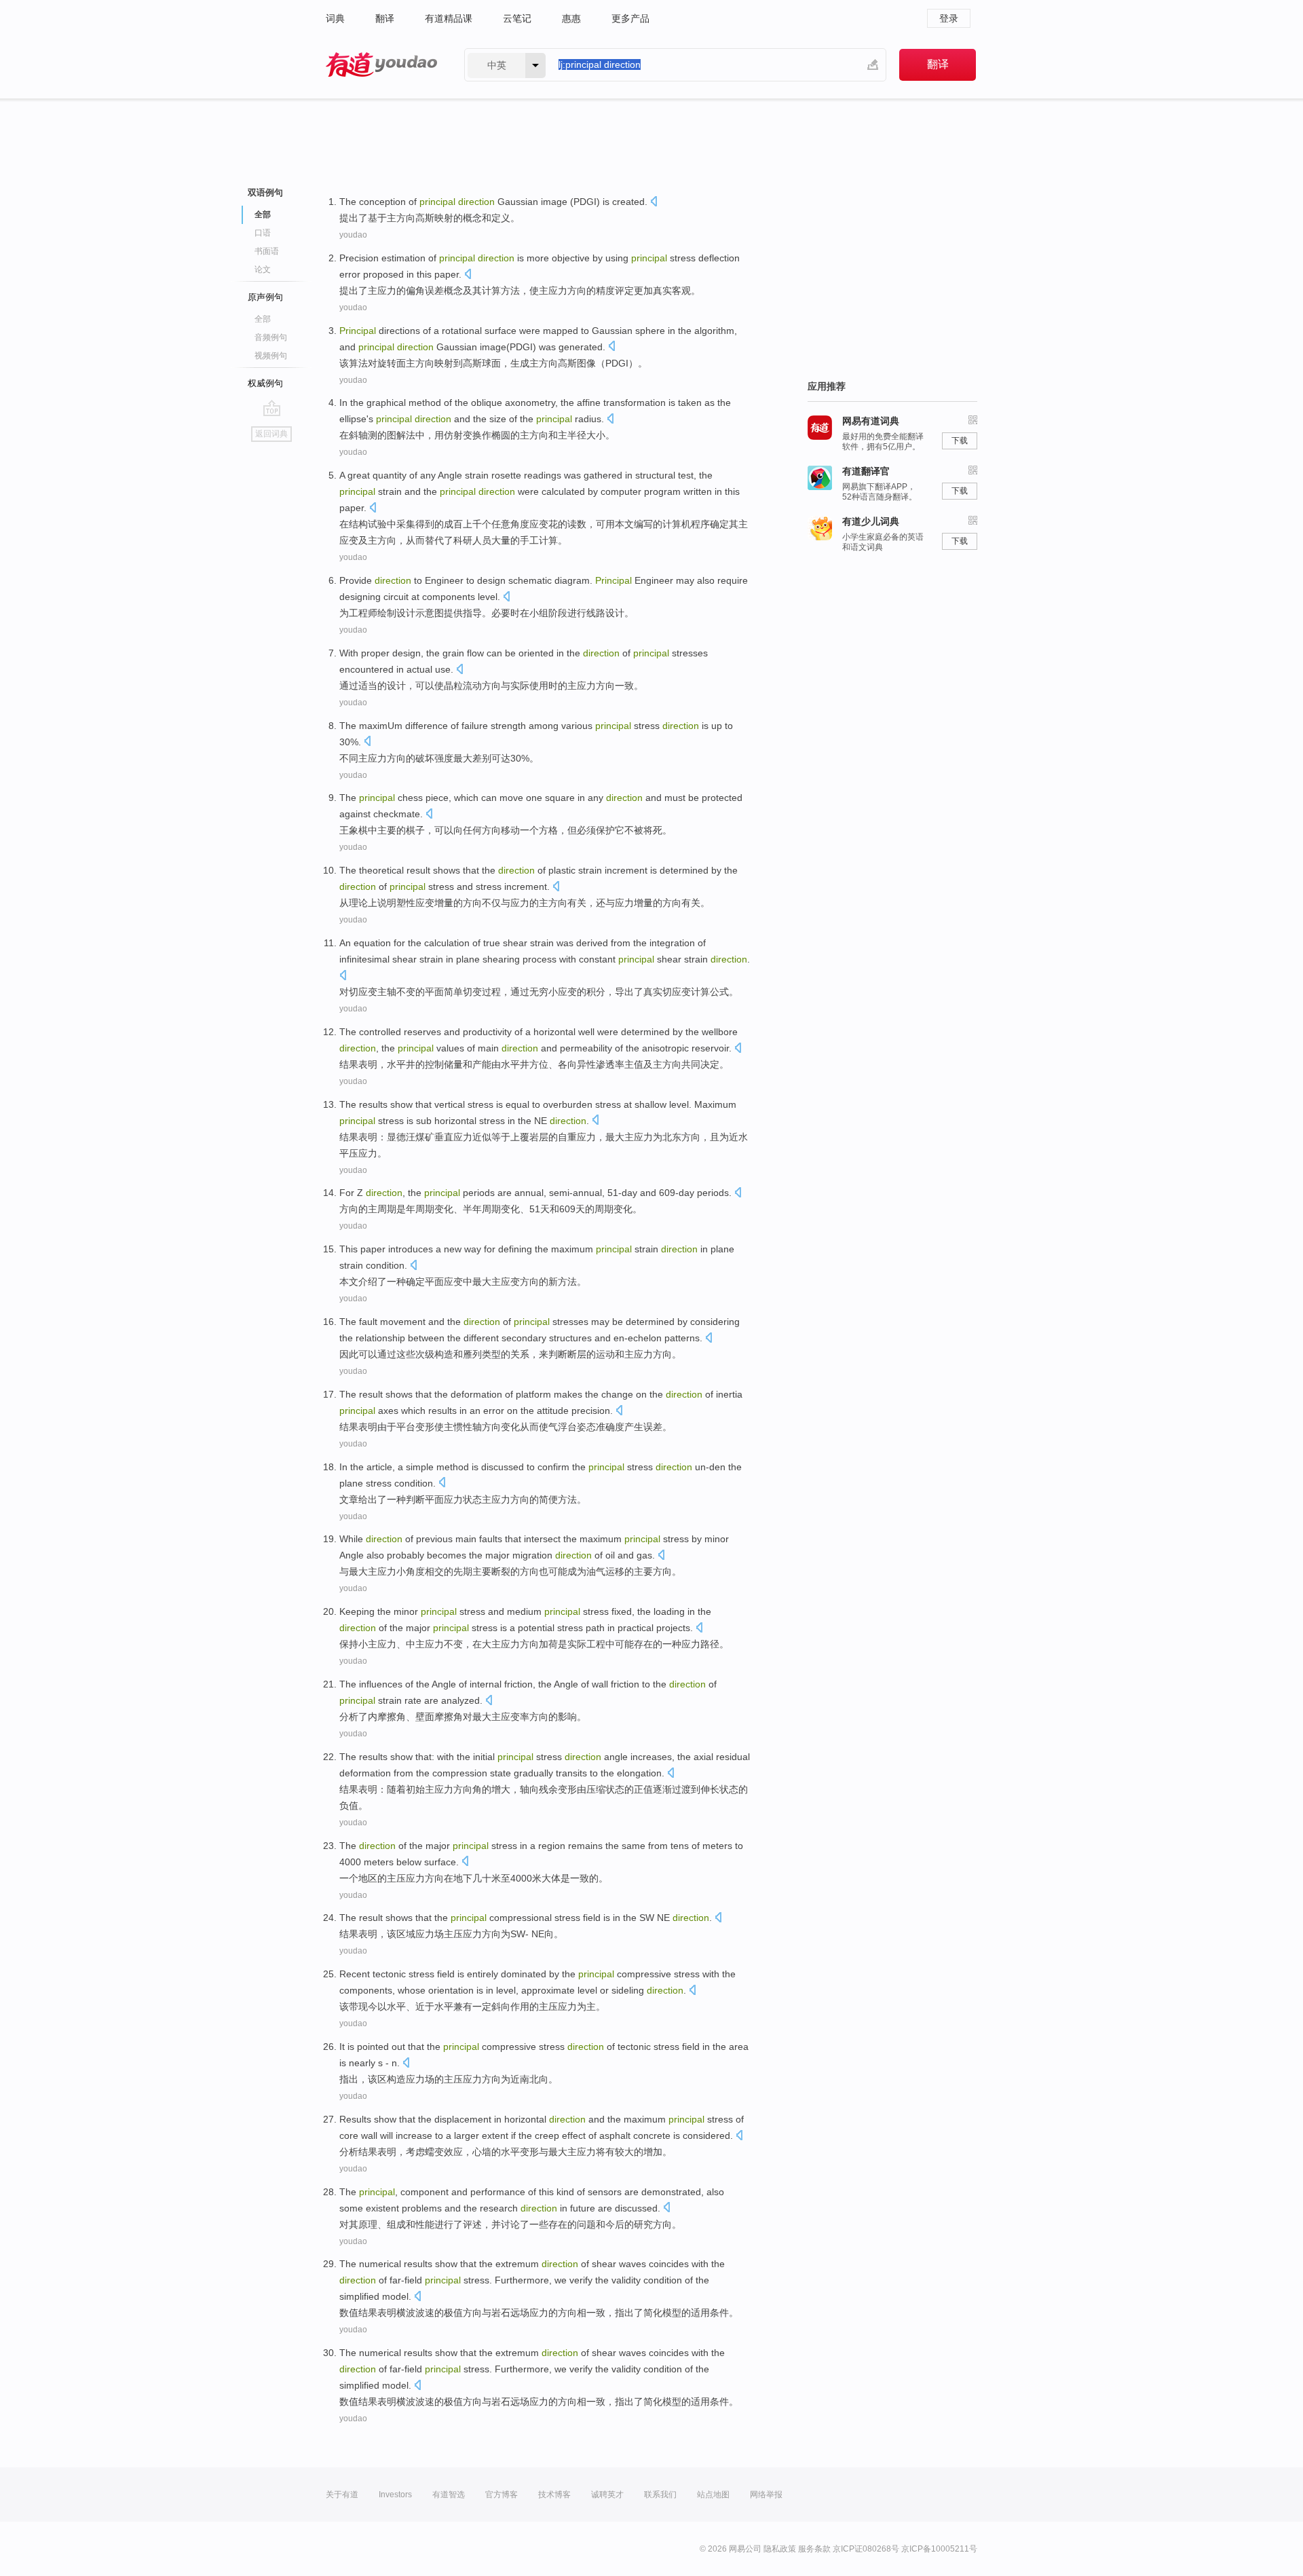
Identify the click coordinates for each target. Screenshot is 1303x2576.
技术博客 (554, 2495)
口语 (263, 233)
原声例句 (265, 297)
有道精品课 (449, 18)
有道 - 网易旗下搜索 (381, 65)
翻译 (385, 18)
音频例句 (271, 337)
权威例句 (265, 383)
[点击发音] (654, 203)
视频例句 (271, 356)
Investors (395, 2495)
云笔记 (517, 18)
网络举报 (766, 2495)
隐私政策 (780, 2549)
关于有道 (342, 2495)
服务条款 (814, 2549)
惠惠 (571, 18)
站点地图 (713, 2495)
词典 (335, 18)
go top (272, 408)
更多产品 (630, 18)
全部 (263, 319)
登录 (949, 18)
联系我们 (660, 2495)
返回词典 (271, 434)
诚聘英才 (607, 2495)
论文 (263, 269)
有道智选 (449, 2495)
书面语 (267, 251)
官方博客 (502, 2495)
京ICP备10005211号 (939, 2549)
